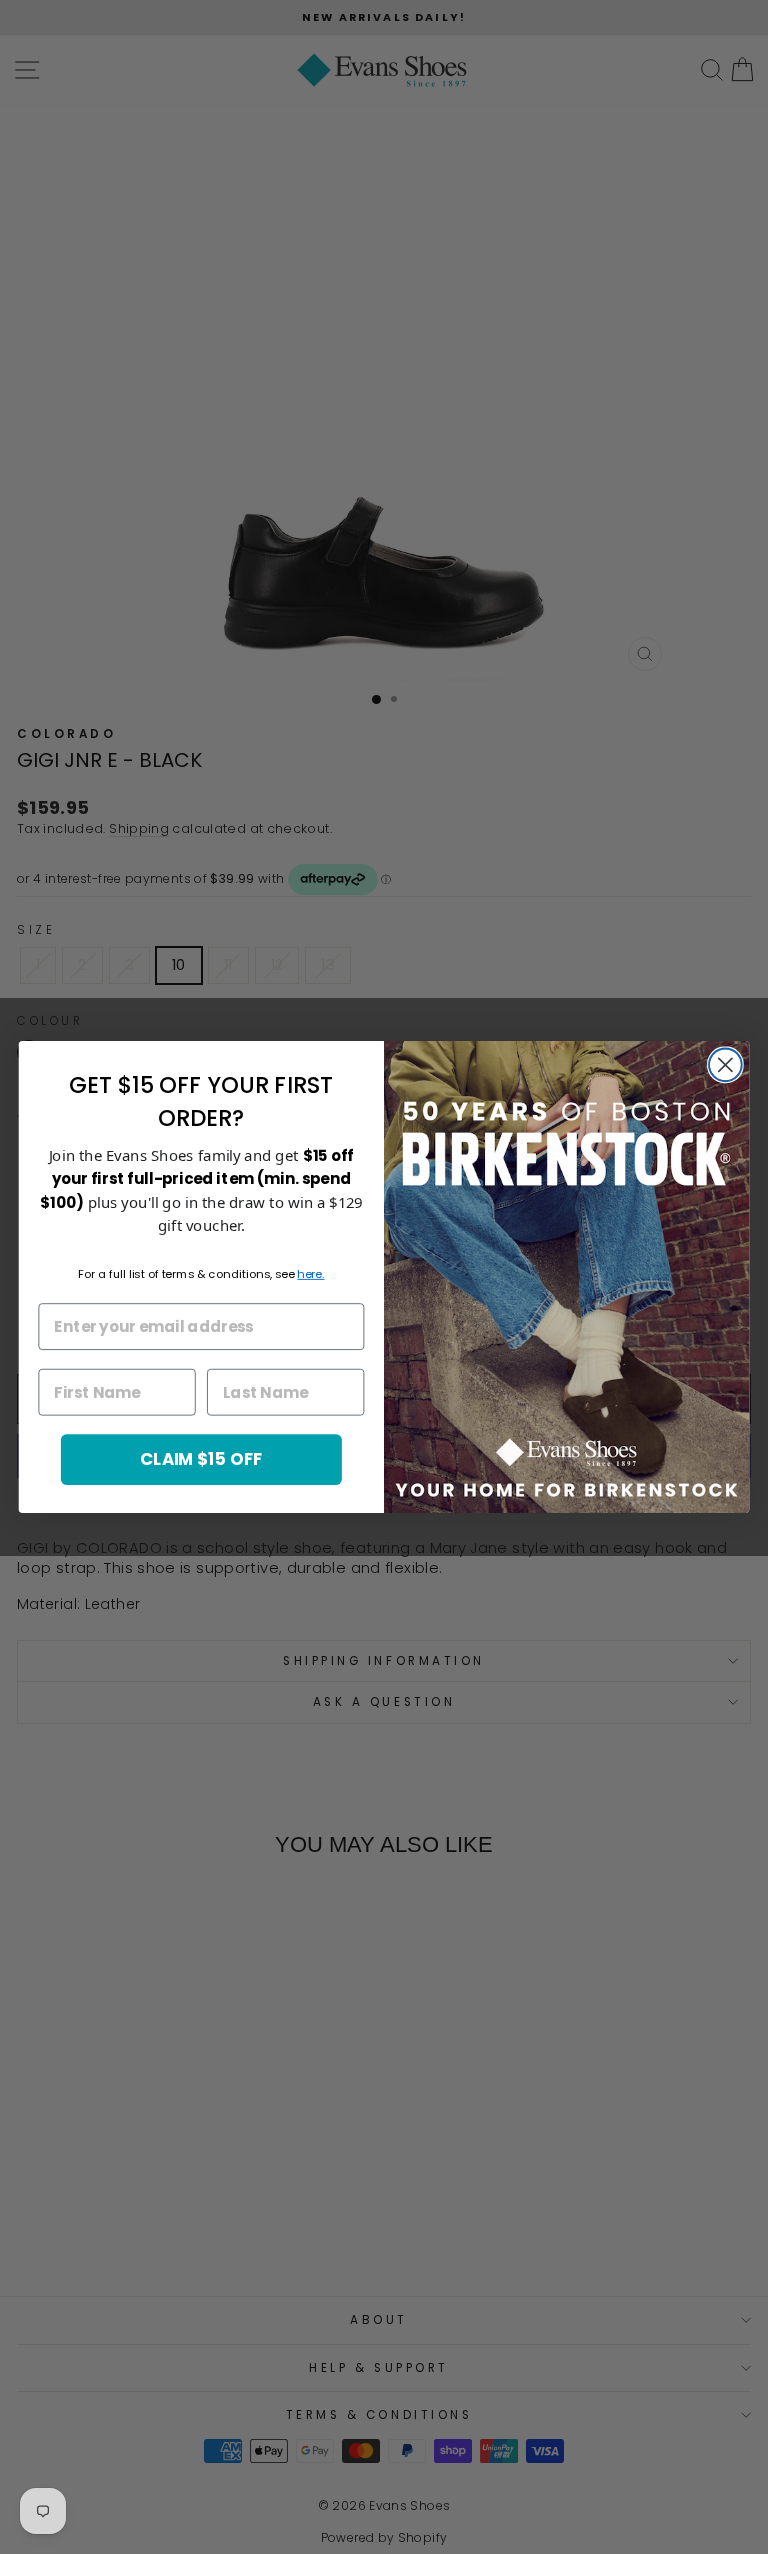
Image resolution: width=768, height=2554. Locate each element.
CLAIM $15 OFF (201, 1458)
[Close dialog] (725, 1064)
